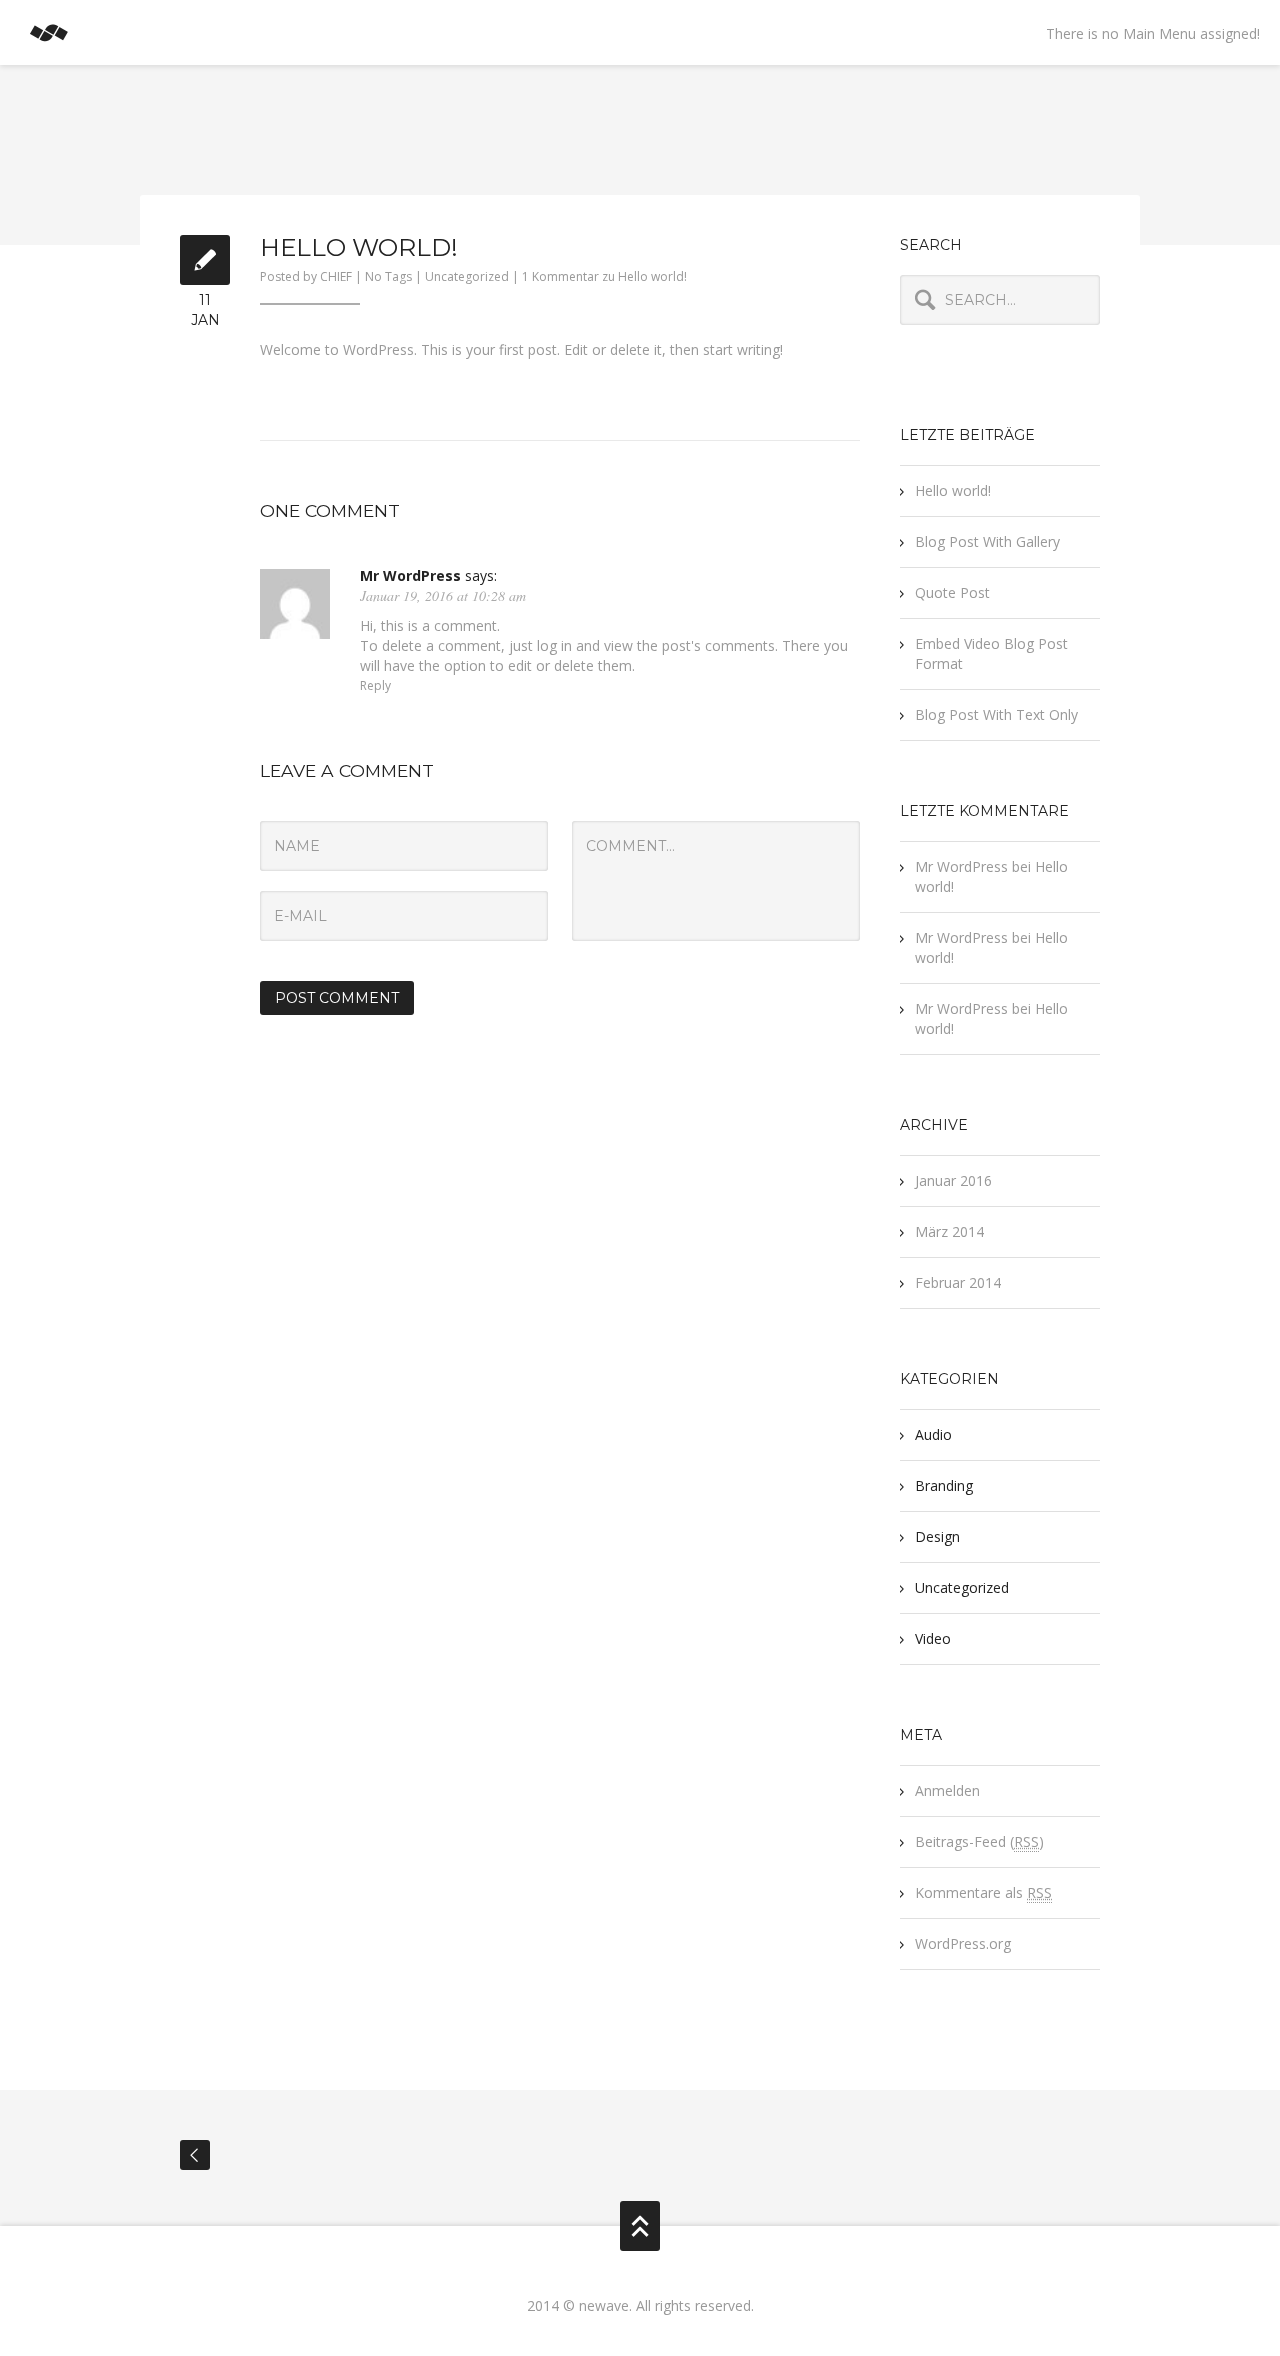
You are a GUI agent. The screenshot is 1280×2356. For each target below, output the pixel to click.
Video (933, 1638)
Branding (944, 1485)
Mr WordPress (410, 575)
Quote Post (952, 592)
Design (937, 1536)
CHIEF (336, 276)
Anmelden (947, 1790)
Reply (375, 685)
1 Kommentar (604, 276)
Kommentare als (983, 1892)
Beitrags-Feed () (979, 1841)
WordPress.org (963, 1943)
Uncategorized (467, 276)
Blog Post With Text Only (996, 714)
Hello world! (953, 490)
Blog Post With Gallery (987, 541)
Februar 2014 (958, 1282)
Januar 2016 (953, 1180)
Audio (933, 1434)
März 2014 (949, 1231)
